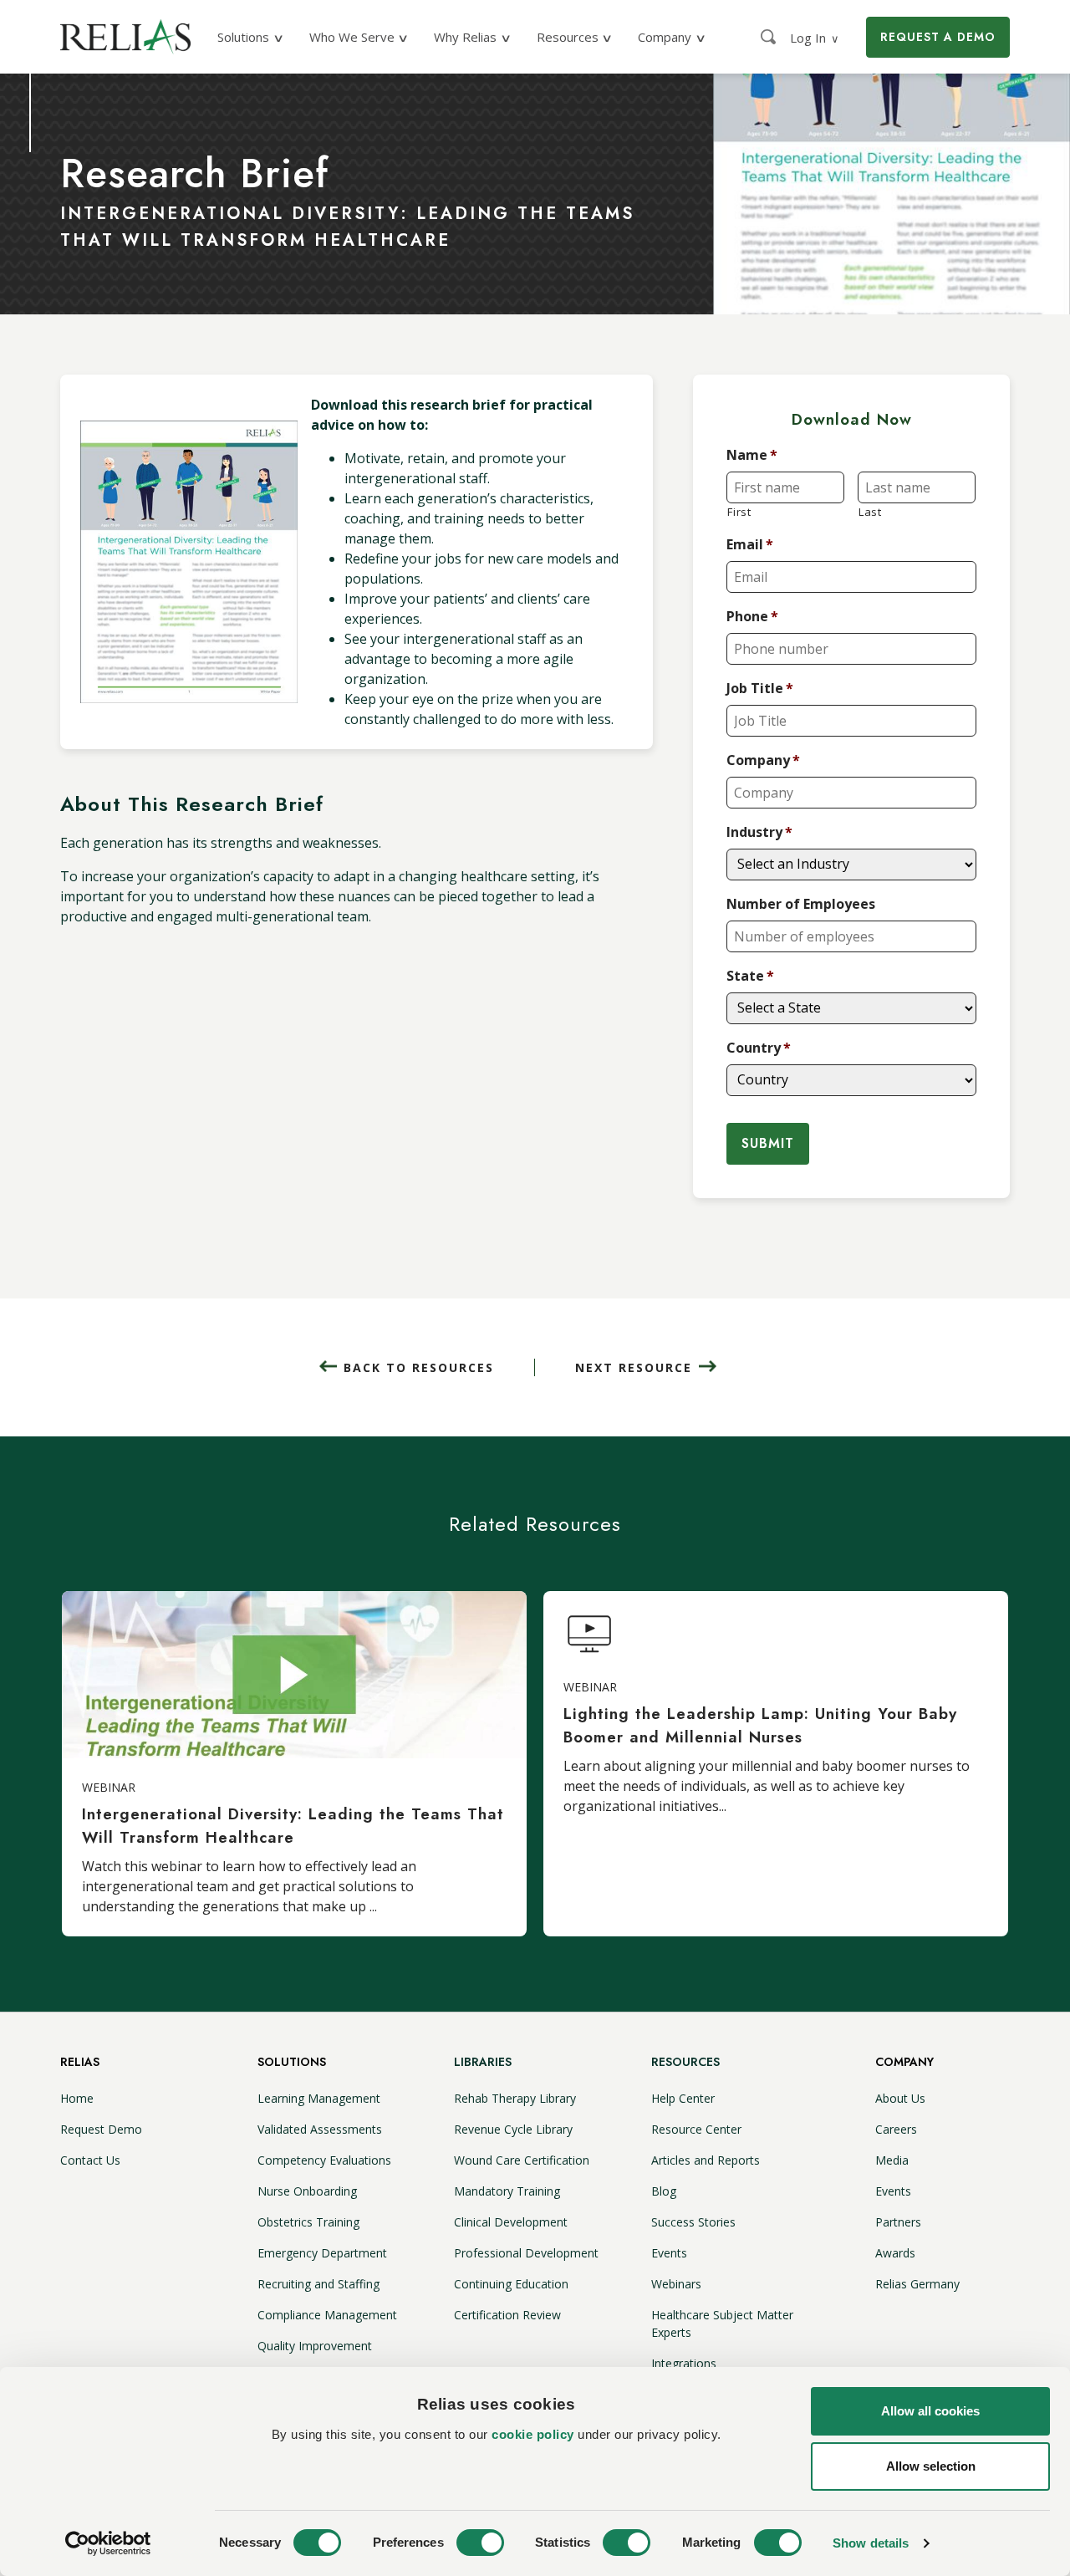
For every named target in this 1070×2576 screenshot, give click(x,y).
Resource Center (696, 2129)
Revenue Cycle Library (513, 2129)
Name (752, 455)
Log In (815, 38)
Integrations (684, 2363)
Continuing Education (511, 2284)
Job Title (760, 689)
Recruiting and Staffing (318, 2284)
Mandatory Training (507, 2191)
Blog (664, 2191)
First (739, 512)
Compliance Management (327, 2315)
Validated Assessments (320, 2129)
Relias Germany (917, 2284)
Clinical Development (511, 2222)
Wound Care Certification (522, 2160)
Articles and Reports (706, 2160)
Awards (895, 2253)
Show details (871, 2543)
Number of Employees (801, 904)
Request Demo (101, 2129)
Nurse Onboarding (307, 2191)
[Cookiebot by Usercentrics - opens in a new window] (108, 2543)
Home (77, 2098)
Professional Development (526, 2253)
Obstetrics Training (308, 2222)
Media (892, 2160)
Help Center (683, 2098)
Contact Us (90, 2160)
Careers (896, 2129)
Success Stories (693, 2222)
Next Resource (634, 1367)
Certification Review (507, 2315)
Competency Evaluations (324, 2160)
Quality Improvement (315, 2346)
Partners (898, 2222)
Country (759, 1048)
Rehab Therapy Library (515, 2098)
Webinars (676, 2284)
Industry (759, 832)
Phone (752, 617)
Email (750, 545)
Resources (685, 2062)
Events (669, 2253)
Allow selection (931, 2466)
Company (763, 760)
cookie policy (533, 2434)
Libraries (483, 2062)
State (750, 976)
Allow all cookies (930, 2411)
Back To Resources (419, 1367)
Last (870, 512)
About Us (900, 2098)
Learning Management (319, 2098)
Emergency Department (322, 2253)
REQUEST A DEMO (938, 37)
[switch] (480, 2543)
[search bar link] (770, 37)
